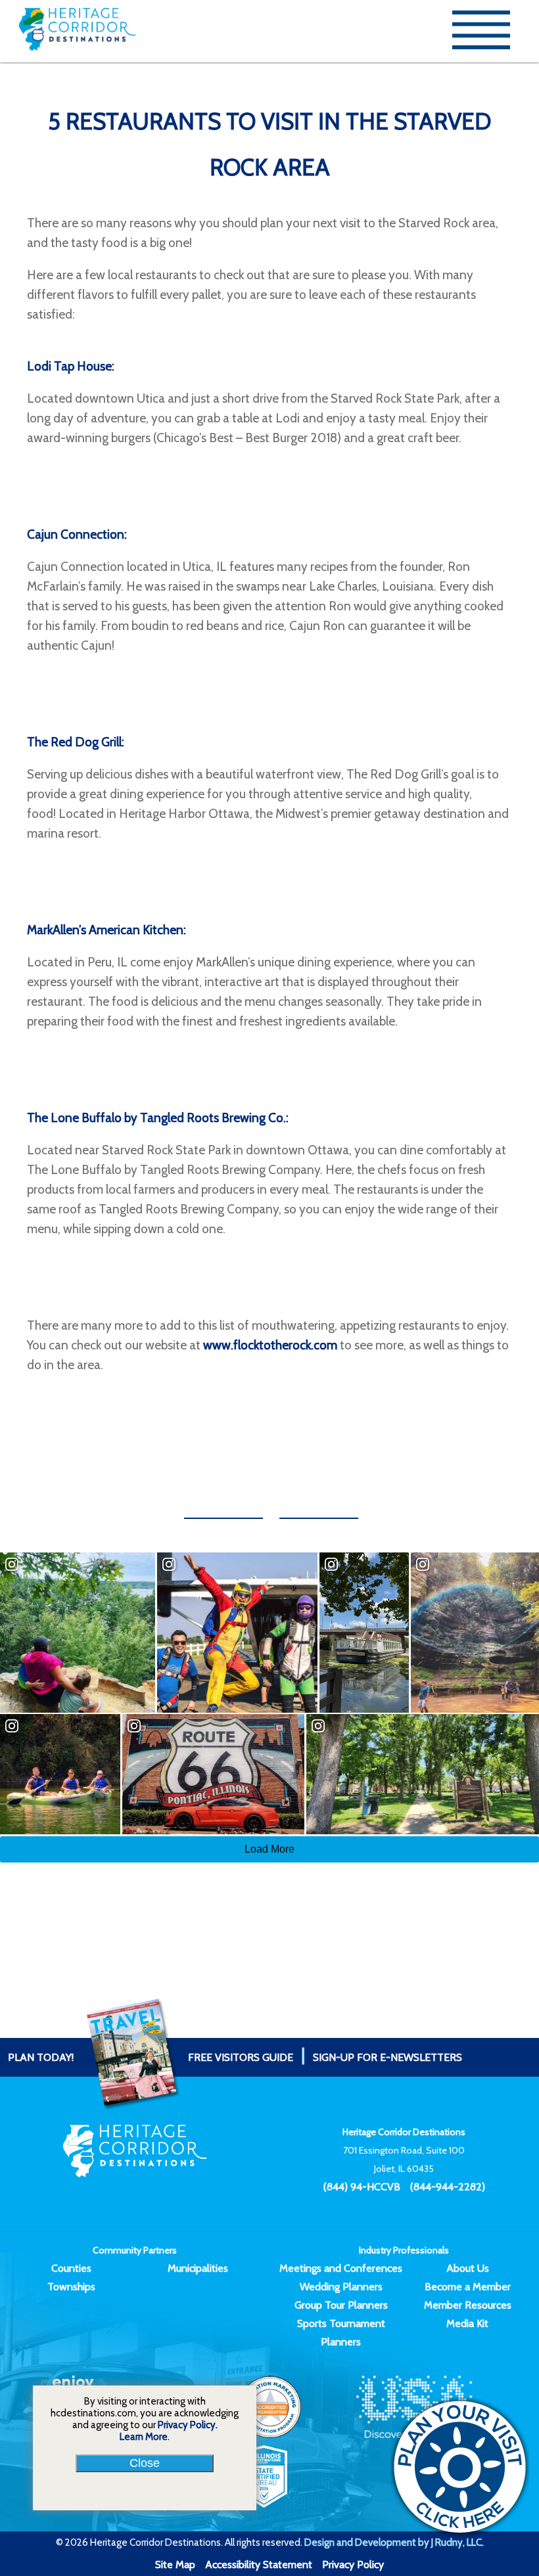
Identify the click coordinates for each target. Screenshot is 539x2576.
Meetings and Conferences (341, 2268)
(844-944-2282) (448, 2187)
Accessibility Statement (259, 2565)
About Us (468, 2268)
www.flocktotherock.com (270, 1345)
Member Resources (468, 2305)
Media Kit (467, 2323)
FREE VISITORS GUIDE (151, 2057)
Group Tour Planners (341, 2305)
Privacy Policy (353, 2565)
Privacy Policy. (188, 2425)
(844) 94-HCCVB (362, 2187)
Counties (71, 2268)
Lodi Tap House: (71, 366)
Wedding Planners (341, 2287)
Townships (71, 2287)
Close (145, 2463)
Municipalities (198, 2268)
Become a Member (468, 2287)
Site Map (175, 2565)
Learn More (144, 2437)
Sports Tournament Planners (341, 2333)
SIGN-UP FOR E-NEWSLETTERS (387, 2057)
